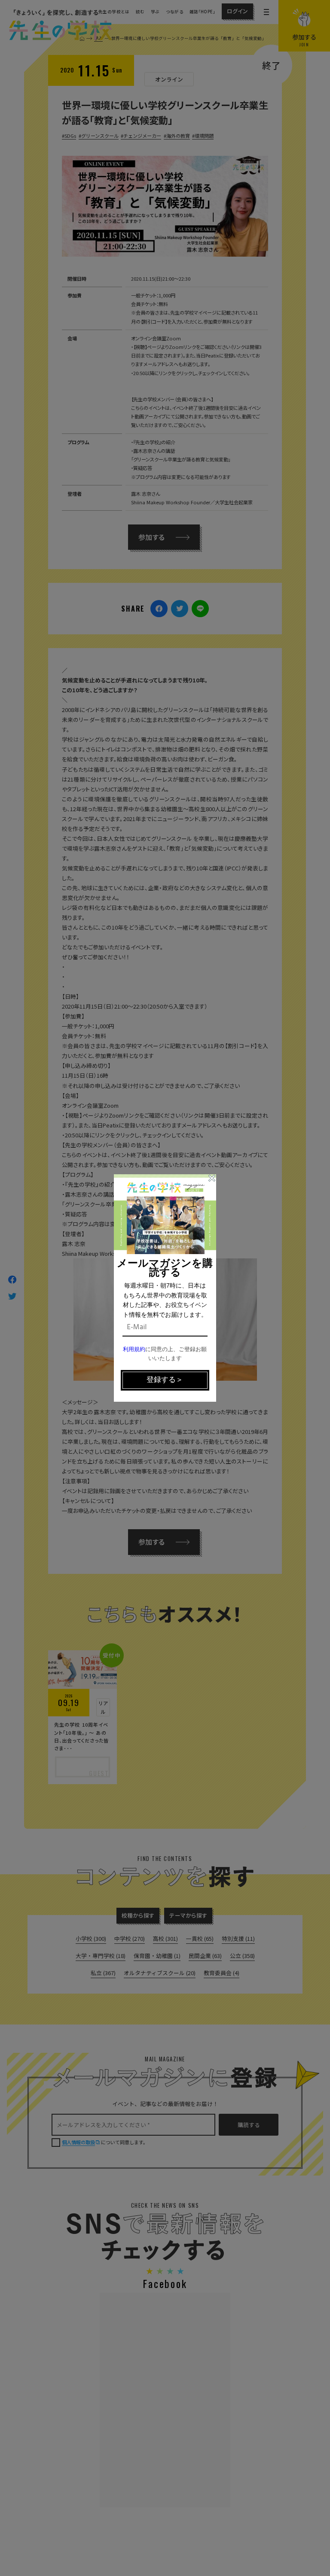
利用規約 (134, 1350)
